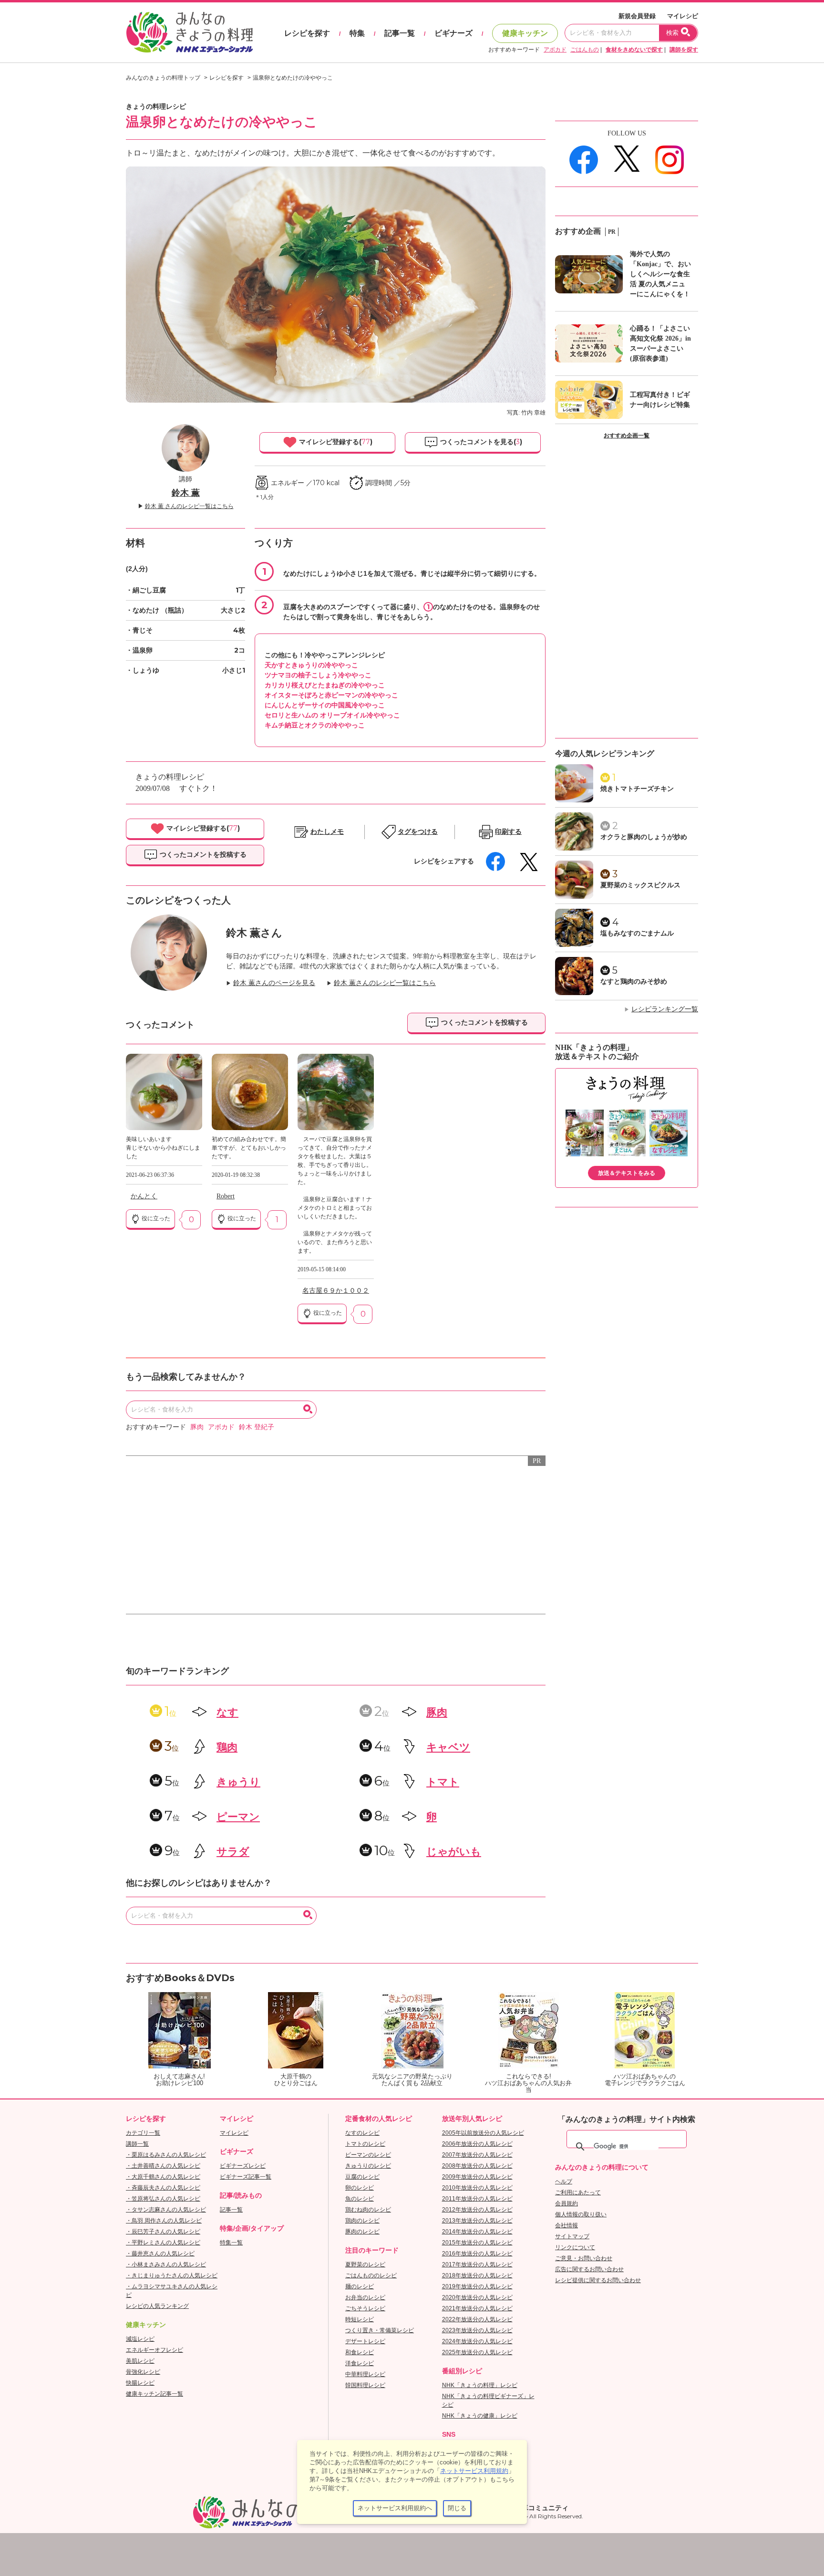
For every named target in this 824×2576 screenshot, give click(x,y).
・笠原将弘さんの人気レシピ (163, 2199)
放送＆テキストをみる (627, 1173)
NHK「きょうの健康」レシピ (480, 2416)
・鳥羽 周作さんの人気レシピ (164, 2221)
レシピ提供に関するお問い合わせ (598, 2280)
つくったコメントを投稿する (202, 854)
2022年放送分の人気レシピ (477, 2319)
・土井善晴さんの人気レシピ (163, 2166)
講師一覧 (137, 2144)
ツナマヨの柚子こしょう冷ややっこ (318, 675)
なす (227, 1712)
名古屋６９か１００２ (336, 1291)
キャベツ (448, 1747)
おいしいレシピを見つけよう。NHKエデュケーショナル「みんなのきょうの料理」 (190, 32)
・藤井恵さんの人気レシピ (160, 2254)
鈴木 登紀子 (257, 1427)
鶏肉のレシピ (362, 2221)
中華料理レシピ (365, 2374)
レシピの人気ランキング (157, 2306)
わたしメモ (327, 832)
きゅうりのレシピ (368, 2166)
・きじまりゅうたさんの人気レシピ (172, 2275)
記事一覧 (400, 33)
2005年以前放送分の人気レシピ (483, 2133)
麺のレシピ (360, 2286)
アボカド (555, 50)
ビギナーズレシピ (243, 2166)
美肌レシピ (140, 2361)
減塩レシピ (140, 2339)
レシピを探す (307, 33)
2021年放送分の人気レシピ (477, 2308)
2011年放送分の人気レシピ (477, 2199)
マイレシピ (683, 16)
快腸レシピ (140, 2383)
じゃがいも (454, 1852)
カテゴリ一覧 (143, 2133)
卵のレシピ (360, 2188)
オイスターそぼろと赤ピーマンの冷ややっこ (331, 695)
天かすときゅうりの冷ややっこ (311, 665)
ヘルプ (564, 2181)
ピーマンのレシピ (368, 2155)
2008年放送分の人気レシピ (477, 2166)
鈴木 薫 (186, 493)
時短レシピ (360, 2319)
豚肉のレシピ (362, 2232)
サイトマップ (572, 2236)
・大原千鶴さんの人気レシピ (163, 2177)
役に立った (155, 1218)
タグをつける (418, 832)
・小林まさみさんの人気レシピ (166, 2264)
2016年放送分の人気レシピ (477, 2254)
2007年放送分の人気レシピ (477, 2155)
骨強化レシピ (143, 2372)
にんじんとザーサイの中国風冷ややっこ (325, 705)
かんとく (144, 1196)
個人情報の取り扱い (581, 2214)
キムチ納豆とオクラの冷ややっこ (315, 725)
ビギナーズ (453, 33)
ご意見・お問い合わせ (584, 2258)
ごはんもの (585, 50)
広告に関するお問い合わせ (589, 2269)
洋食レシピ (360, 2363)
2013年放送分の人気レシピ (477, 2221)
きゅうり (238, 1782)
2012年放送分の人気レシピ (477, 2210)
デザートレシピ (365, 2341)
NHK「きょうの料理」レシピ (480, 2385)
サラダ (233, 1852)
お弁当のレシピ (365, 2297)
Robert (226, 1196)
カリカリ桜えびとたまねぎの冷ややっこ (325, 685)
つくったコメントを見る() (480, 442)
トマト (443, 1782)
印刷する (508, 832)
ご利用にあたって (578, 2192)
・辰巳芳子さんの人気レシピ (163, 2232)
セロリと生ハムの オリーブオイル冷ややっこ (332, 715)
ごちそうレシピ (365, 2308)
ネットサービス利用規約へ (395, 2508)
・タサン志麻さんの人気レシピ (166, 2210)
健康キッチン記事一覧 (154, 2394)
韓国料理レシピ (365, 2385)
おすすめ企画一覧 (627, 436)
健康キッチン (525, 33)
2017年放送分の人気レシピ (477, 2264)
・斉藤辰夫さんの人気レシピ (163, 2188)
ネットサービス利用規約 (474, 2471)
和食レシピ (360, 2352)
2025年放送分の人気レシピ (477, 2352)
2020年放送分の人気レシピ (477, 2297)
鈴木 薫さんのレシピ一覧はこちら (385, 983)
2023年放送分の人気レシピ (477, 2330)
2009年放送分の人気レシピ (477, 2177)
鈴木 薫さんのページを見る (274, 983)
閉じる (457, 2508)
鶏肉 (227, 1747)
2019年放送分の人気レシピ (477, 2286)
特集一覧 (231, 2243)
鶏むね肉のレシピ (368, 2210)
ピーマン (238, 1817)
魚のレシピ (360, 2199)
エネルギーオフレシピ (154, 2350)
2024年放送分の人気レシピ (477, 2341)
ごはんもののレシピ (371, 2275)
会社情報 (566, 2225)
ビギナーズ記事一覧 (246, 2177)
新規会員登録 (637, 16)
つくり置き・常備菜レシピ (380, 2330)
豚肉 (197, 1427)
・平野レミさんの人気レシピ (163, 2243)
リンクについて (575, 2247)
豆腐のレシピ (362, 2177)
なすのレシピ (362, 2133)
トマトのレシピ (365, 2144)
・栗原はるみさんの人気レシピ (166, 2155)
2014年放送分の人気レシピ (477, 2232)
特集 (357, 33)
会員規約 (566, 2203)
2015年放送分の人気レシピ (477, 2243)
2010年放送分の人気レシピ (477, 2188)
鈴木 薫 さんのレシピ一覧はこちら (189, 506)
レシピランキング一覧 (665, 1009)
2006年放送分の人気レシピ (477, 2144)
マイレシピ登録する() (335, 442)
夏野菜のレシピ (365, 2264)
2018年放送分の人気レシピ (477, 2275)
